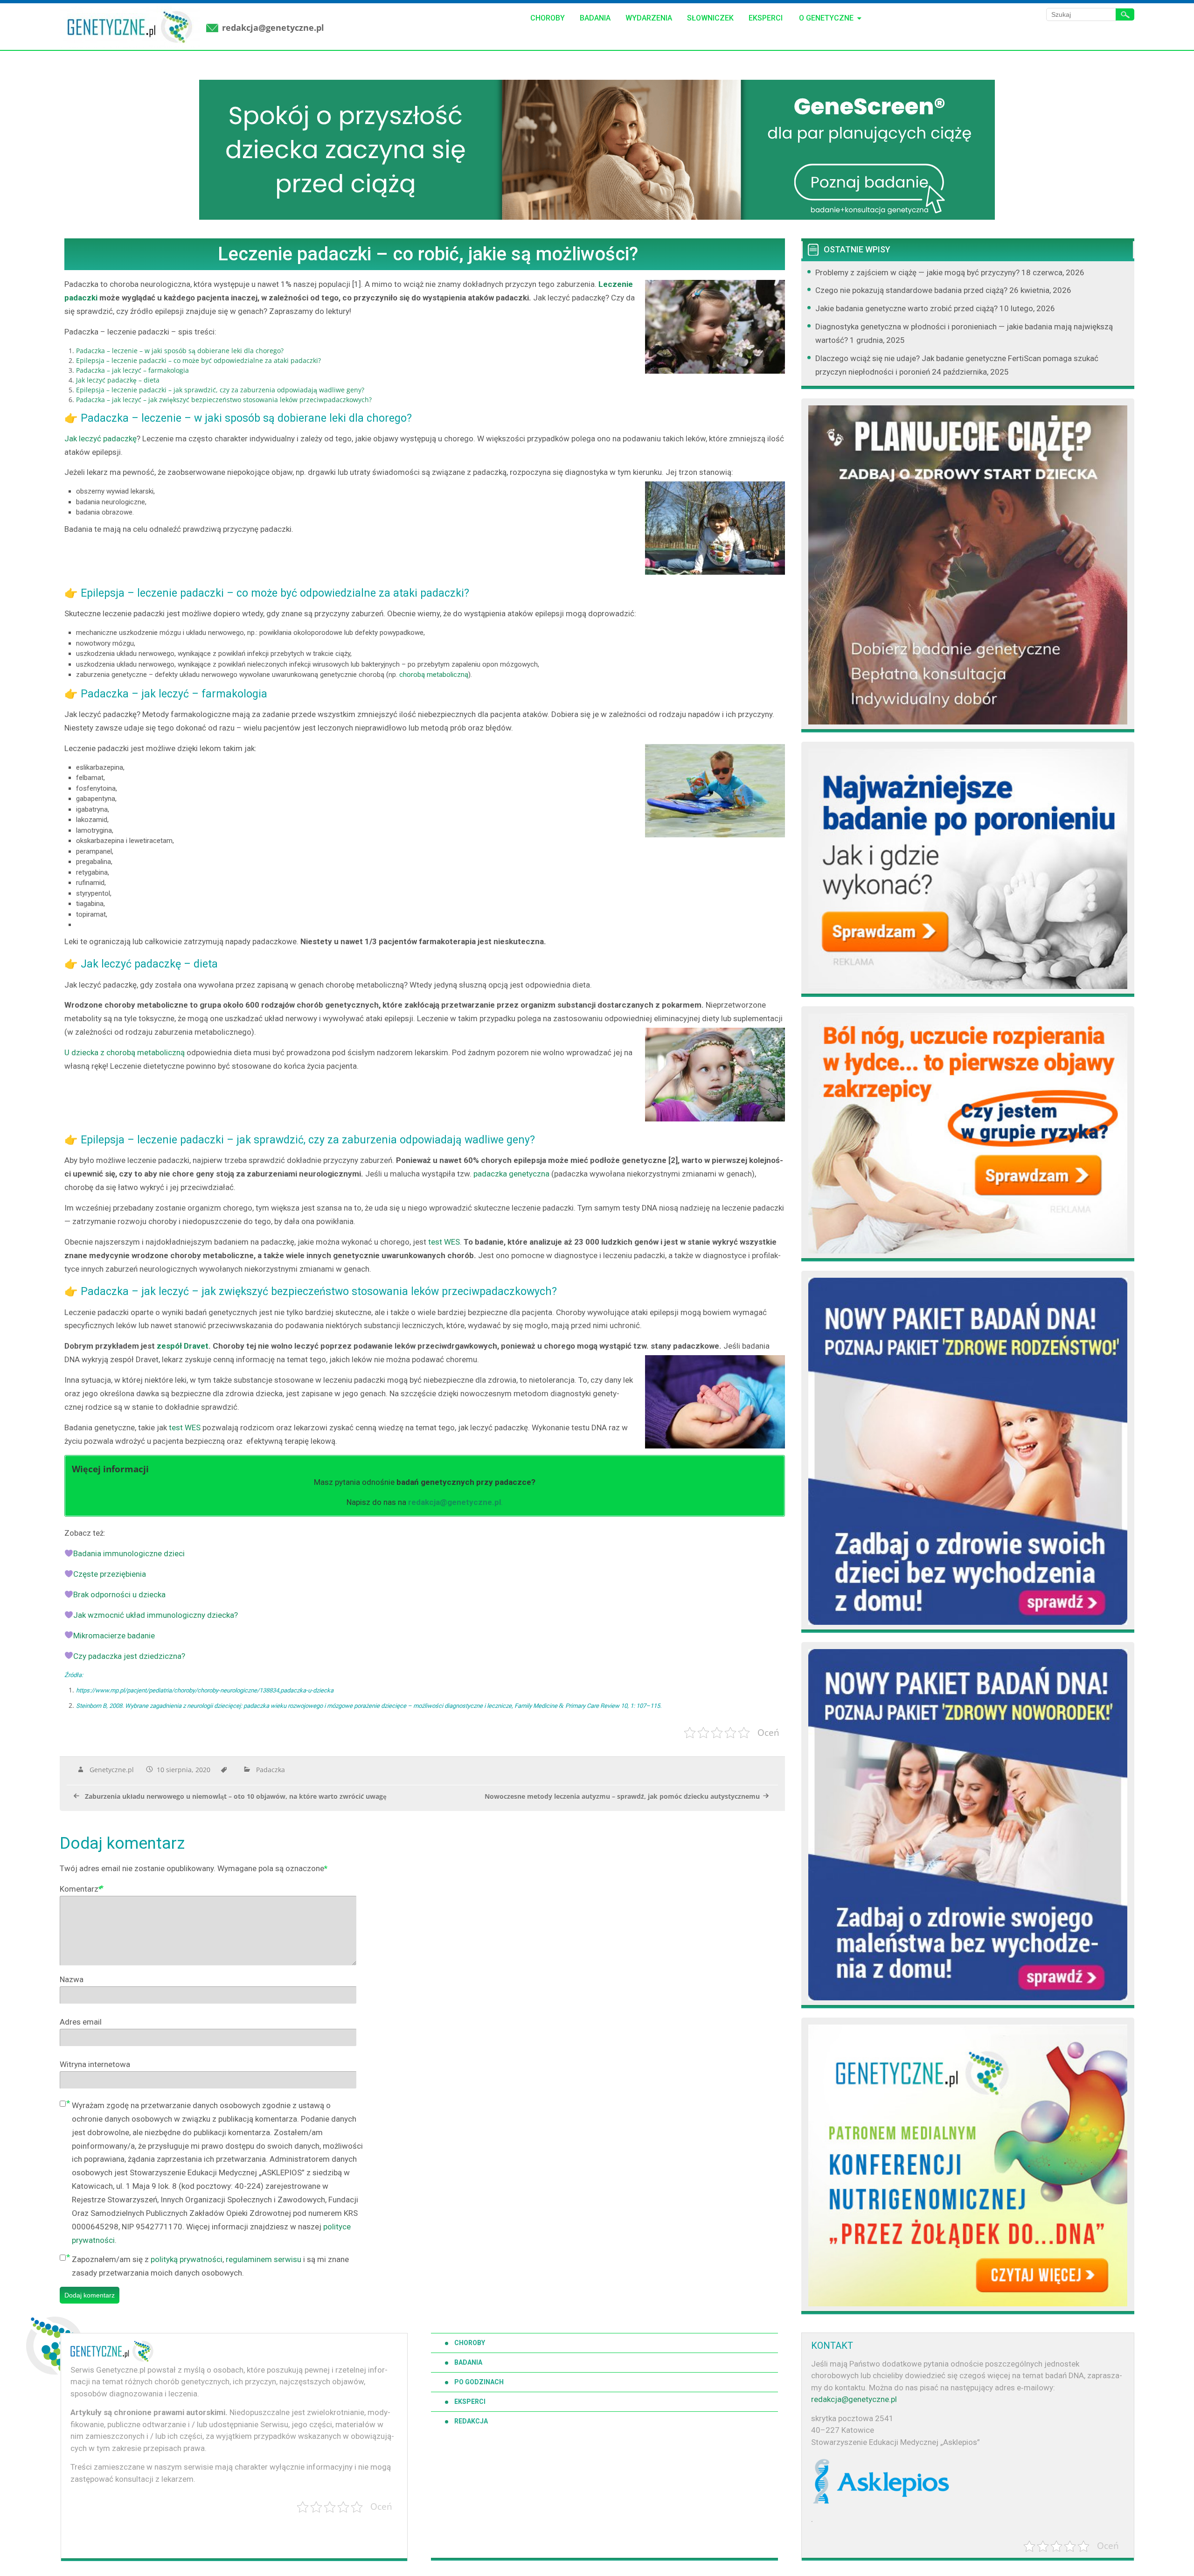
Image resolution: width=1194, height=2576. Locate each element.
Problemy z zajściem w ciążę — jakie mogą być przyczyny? (917, 272)
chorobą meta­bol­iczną (433, 675)
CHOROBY (470, 2343)
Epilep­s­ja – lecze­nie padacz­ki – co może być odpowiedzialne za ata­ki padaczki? (198, 360)
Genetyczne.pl (112, 1770)
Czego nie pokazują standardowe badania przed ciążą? (911, 290)
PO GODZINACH (479, 2382)
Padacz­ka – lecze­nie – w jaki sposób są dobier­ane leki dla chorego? (180, 351)
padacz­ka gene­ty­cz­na (511, 1174)
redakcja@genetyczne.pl (273, 28)
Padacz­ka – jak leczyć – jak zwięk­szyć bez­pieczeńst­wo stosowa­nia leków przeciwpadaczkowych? (224, 400)
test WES (443, 1242)
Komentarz (81, 1889)
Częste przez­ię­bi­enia (110, 1574)
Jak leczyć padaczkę (101, 439)
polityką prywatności (187, 2259)
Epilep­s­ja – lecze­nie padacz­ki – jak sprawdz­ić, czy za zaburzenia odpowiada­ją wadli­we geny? (220, 390)
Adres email (81, 2022)
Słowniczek (710, 18)
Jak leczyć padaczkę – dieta (118, 380)
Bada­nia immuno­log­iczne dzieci (129, 1553)
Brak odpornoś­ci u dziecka (119, 1594)
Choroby (548, 18)
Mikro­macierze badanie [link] (114, 1636)
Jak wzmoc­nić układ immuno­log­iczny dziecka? (156, 1615)
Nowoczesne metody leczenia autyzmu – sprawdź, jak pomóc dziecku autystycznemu (622, 1796)
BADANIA (468, 2362)
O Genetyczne (826, 18)
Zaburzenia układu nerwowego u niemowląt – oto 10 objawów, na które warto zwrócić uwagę (236, 1796)
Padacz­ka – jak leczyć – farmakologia (132, 370)
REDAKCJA (471, 2421)
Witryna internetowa (95, 2064)
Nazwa (72, 1979)
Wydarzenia (649, 18)
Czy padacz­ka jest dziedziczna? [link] (129, 1656)
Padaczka (271, 1770)
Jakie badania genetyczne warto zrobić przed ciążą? (906, 308)
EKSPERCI (470, 2402)
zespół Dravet (183, 1346)
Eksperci (766, 18)
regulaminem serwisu (264, 2259)
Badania (595, 18)
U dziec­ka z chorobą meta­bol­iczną (125, 1052)
